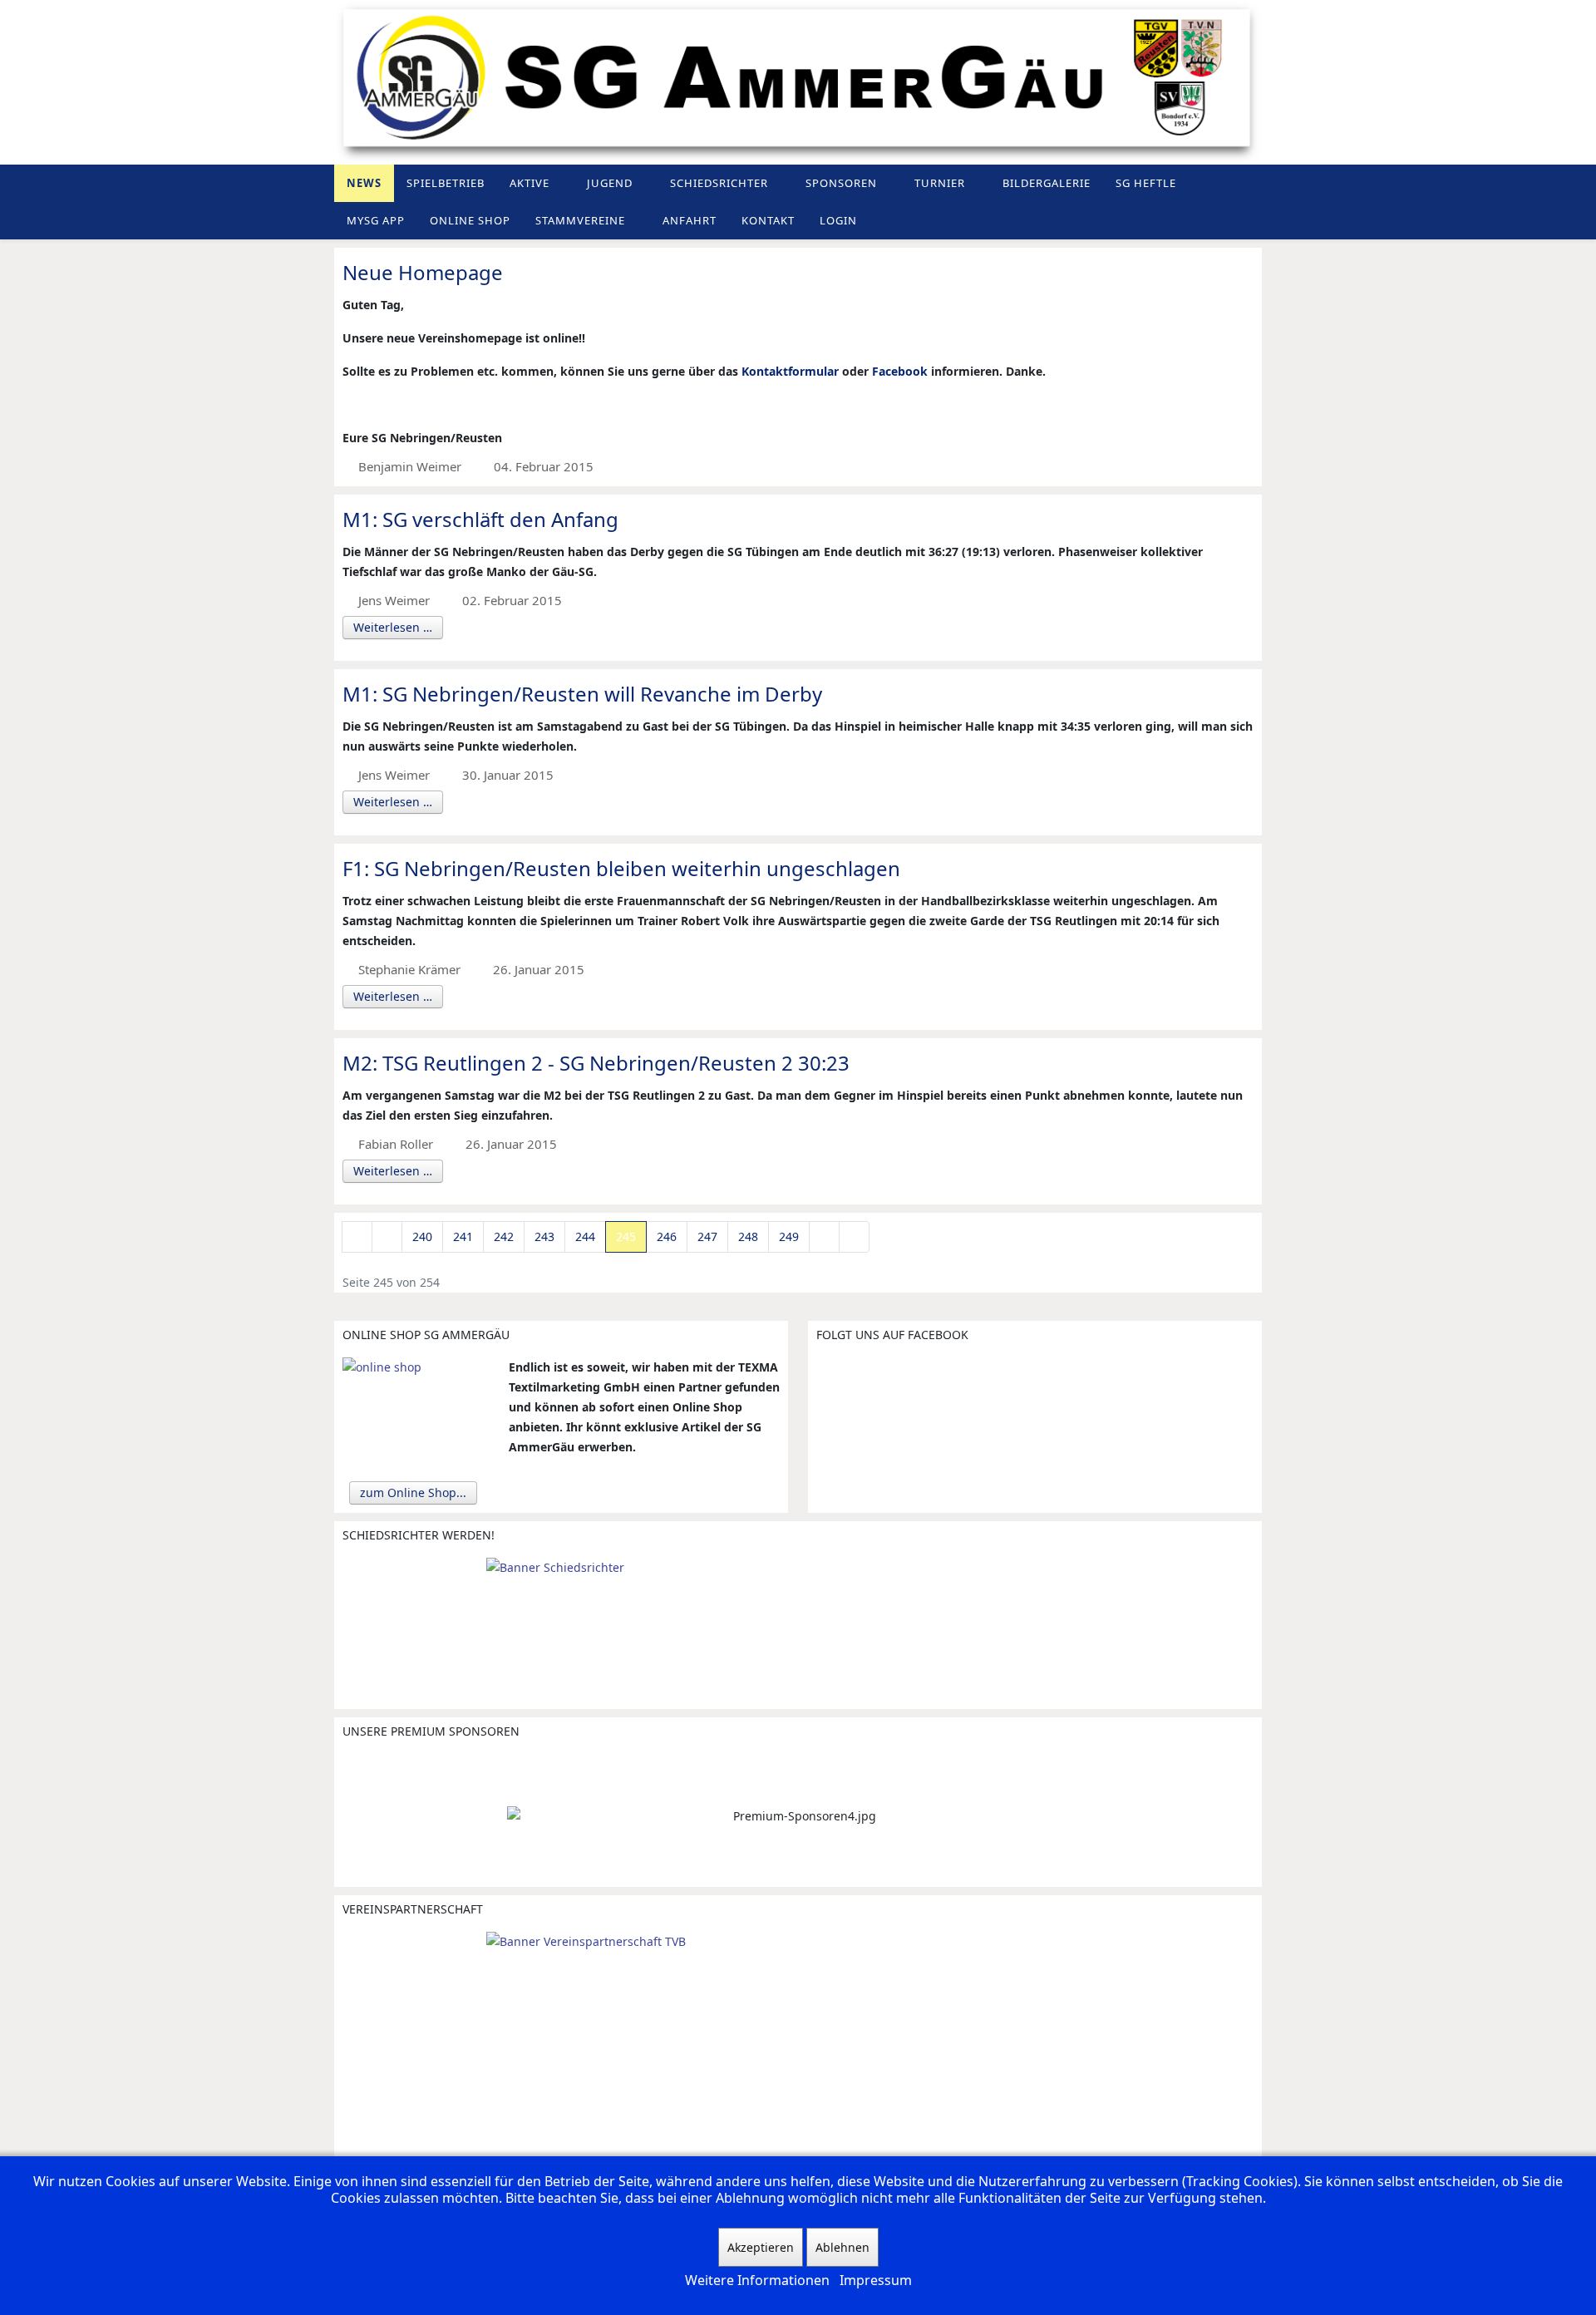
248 (748, 1236)
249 (789, 1236)
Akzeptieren (761, 2247)
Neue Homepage (423, 272)
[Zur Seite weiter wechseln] (824, 1237)
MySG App (376, 220)
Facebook (900, 371)
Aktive (530, 183)
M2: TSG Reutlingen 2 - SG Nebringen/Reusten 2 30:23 (596, 1063)
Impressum (876, 2280)
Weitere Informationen (757, 2280)
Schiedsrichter (719, 183)
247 (707, 1236)
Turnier (940, 183)
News (364, 183)
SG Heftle (1146, 183)
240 (422, 1236)
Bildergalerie (1047, 183)
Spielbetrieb (446, 183)
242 (504, 1236)
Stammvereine (580, 220)
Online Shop (470, 220)
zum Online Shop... (413, 1492)
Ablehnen (842, 2247)
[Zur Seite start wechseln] (357, 1237)
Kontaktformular (790, 371)
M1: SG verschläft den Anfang (480, 519)
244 (585, 1236)
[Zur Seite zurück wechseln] (387, 1237)
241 (463, 1236)
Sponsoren (841, 183)
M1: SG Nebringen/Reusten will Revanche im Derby (582, 694)
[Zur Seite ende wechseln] (854, 1237)
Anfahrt (690, 220)
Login (838, 220)
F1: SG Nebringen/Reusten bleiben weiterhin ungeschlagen (621, 868)
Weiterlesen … (393, 627)
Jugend (610, 183)
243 (544, 1236)
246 (667, 1236)
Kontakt (768, 220)
